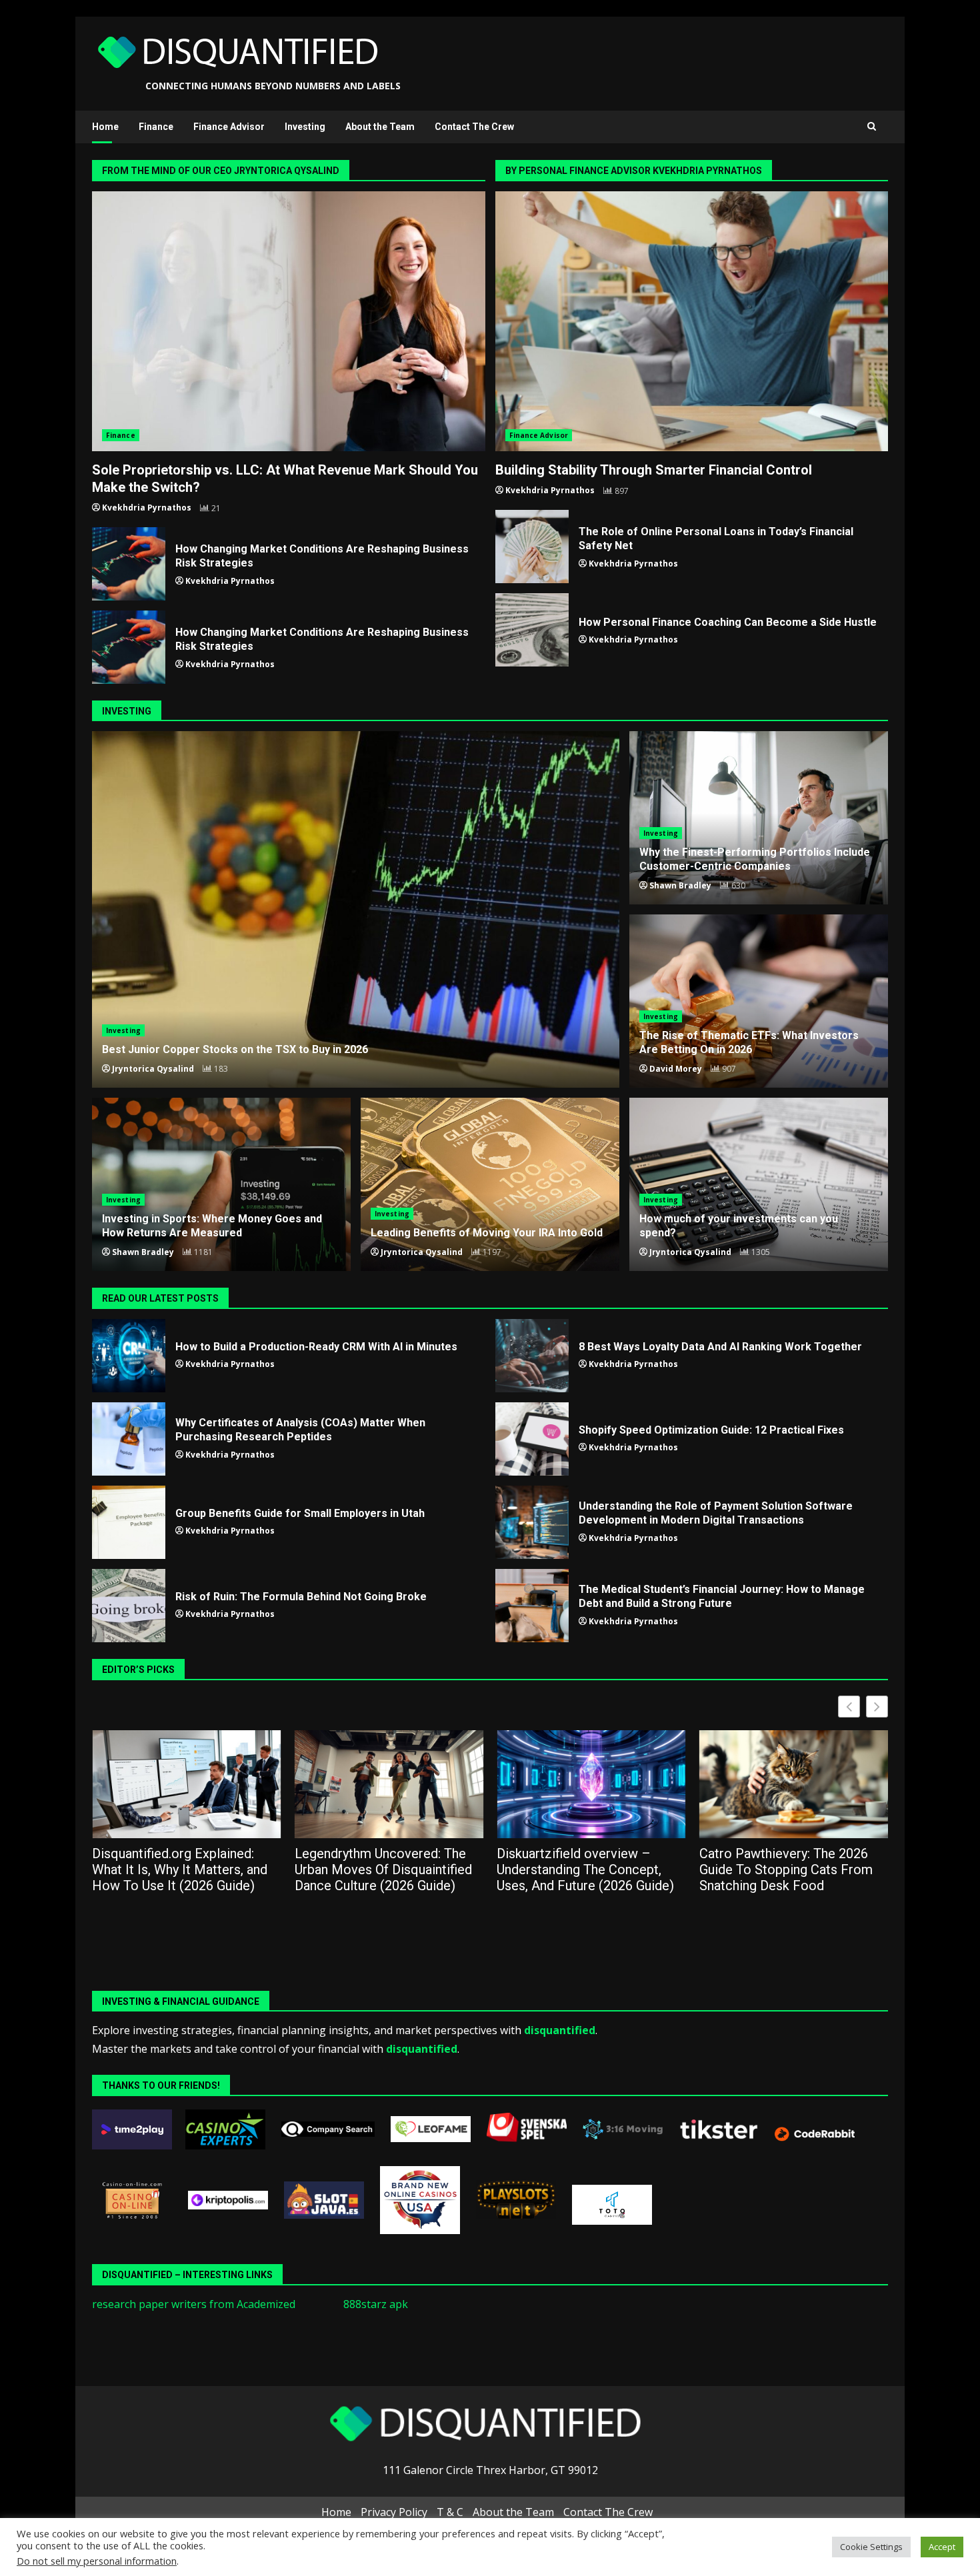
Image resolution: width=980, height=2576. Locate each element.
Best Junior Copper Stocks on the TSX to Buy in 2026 (356, 909)
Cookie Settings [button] (871, 2547)
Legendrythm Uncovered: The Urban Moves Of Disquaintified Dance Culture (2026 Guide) (181, 1870)
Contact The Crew (474, 127)
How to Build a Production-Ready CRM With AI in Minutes (129, 1356)
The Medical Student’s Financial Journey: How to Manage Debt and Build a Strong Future (532, 1606)
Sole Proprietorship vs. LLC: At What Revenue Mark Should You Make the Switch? (289, 321)
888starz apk (376, 2304)
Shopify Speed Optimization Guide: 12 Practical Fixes (532, 1439)
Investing (305, 127)
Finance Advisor (229, 127)
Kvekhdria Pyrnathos (147, 508)
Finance (156, 127)
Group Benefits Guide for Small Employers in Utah (129, 1522)
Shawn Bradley (680, 885)
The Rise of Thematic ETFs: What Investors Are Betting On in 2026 (749, 1042)
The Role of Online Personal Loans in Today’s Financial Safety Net (532, 547)
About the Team (380, 127)
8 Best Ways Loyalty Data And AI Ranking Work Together (532, 1356)
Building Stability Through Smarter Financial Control (692, 321)
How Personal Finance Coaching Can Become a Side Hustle (532, 630)
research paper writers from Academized (194, 2304)
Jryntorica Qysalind (153, 1069)
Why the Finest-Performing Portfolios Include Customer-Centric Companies (755, 859)
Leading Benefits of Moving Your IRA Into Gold (490, 1184)
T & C (450, 2512)
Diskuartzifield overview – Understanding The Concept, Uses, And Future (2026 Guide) (383, 1870)
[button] (877, 1707)
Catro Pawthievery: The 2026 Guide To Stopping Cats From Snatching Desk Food (583, 1870)
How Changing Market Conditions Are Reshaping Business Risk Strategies (129, 564)
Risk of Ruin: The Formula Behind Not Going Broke (129, 1606)
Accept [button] (942, 2547)
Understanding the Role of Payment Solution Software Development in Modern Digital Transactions (532, 1522)
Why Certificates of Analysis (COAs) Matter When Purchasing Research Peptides (129, 1439)
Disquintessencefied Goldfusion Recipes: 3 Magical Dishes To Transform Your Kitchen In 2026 (792, 1870)
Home (105, 127)
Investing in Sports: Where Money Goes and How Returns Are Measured (212, 1226)
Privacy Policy (394, 2512)
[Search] (872, 127)
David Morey (676, 1069)
